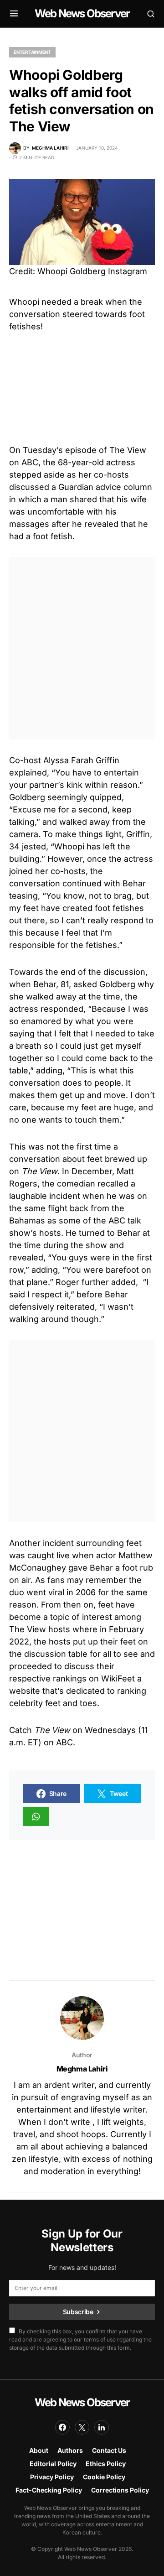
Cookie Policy (104, 2477)
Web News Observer (82, 13)
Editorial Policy (53, 2464)
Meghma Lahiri (82, 2069)
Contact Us (109, 2450)
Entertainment (32, 52)
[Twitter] (82, 2427)
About (39, 2450)
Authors (70, 2450)
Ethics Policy (106, 2464)
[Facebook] (62, 2427)
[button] (14, 14)
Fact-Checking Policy (49, 2490)
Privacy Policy (52, 2477)
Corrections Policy (120, 2490)
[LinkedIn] (102, 2427)
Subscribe (78, 2312)
